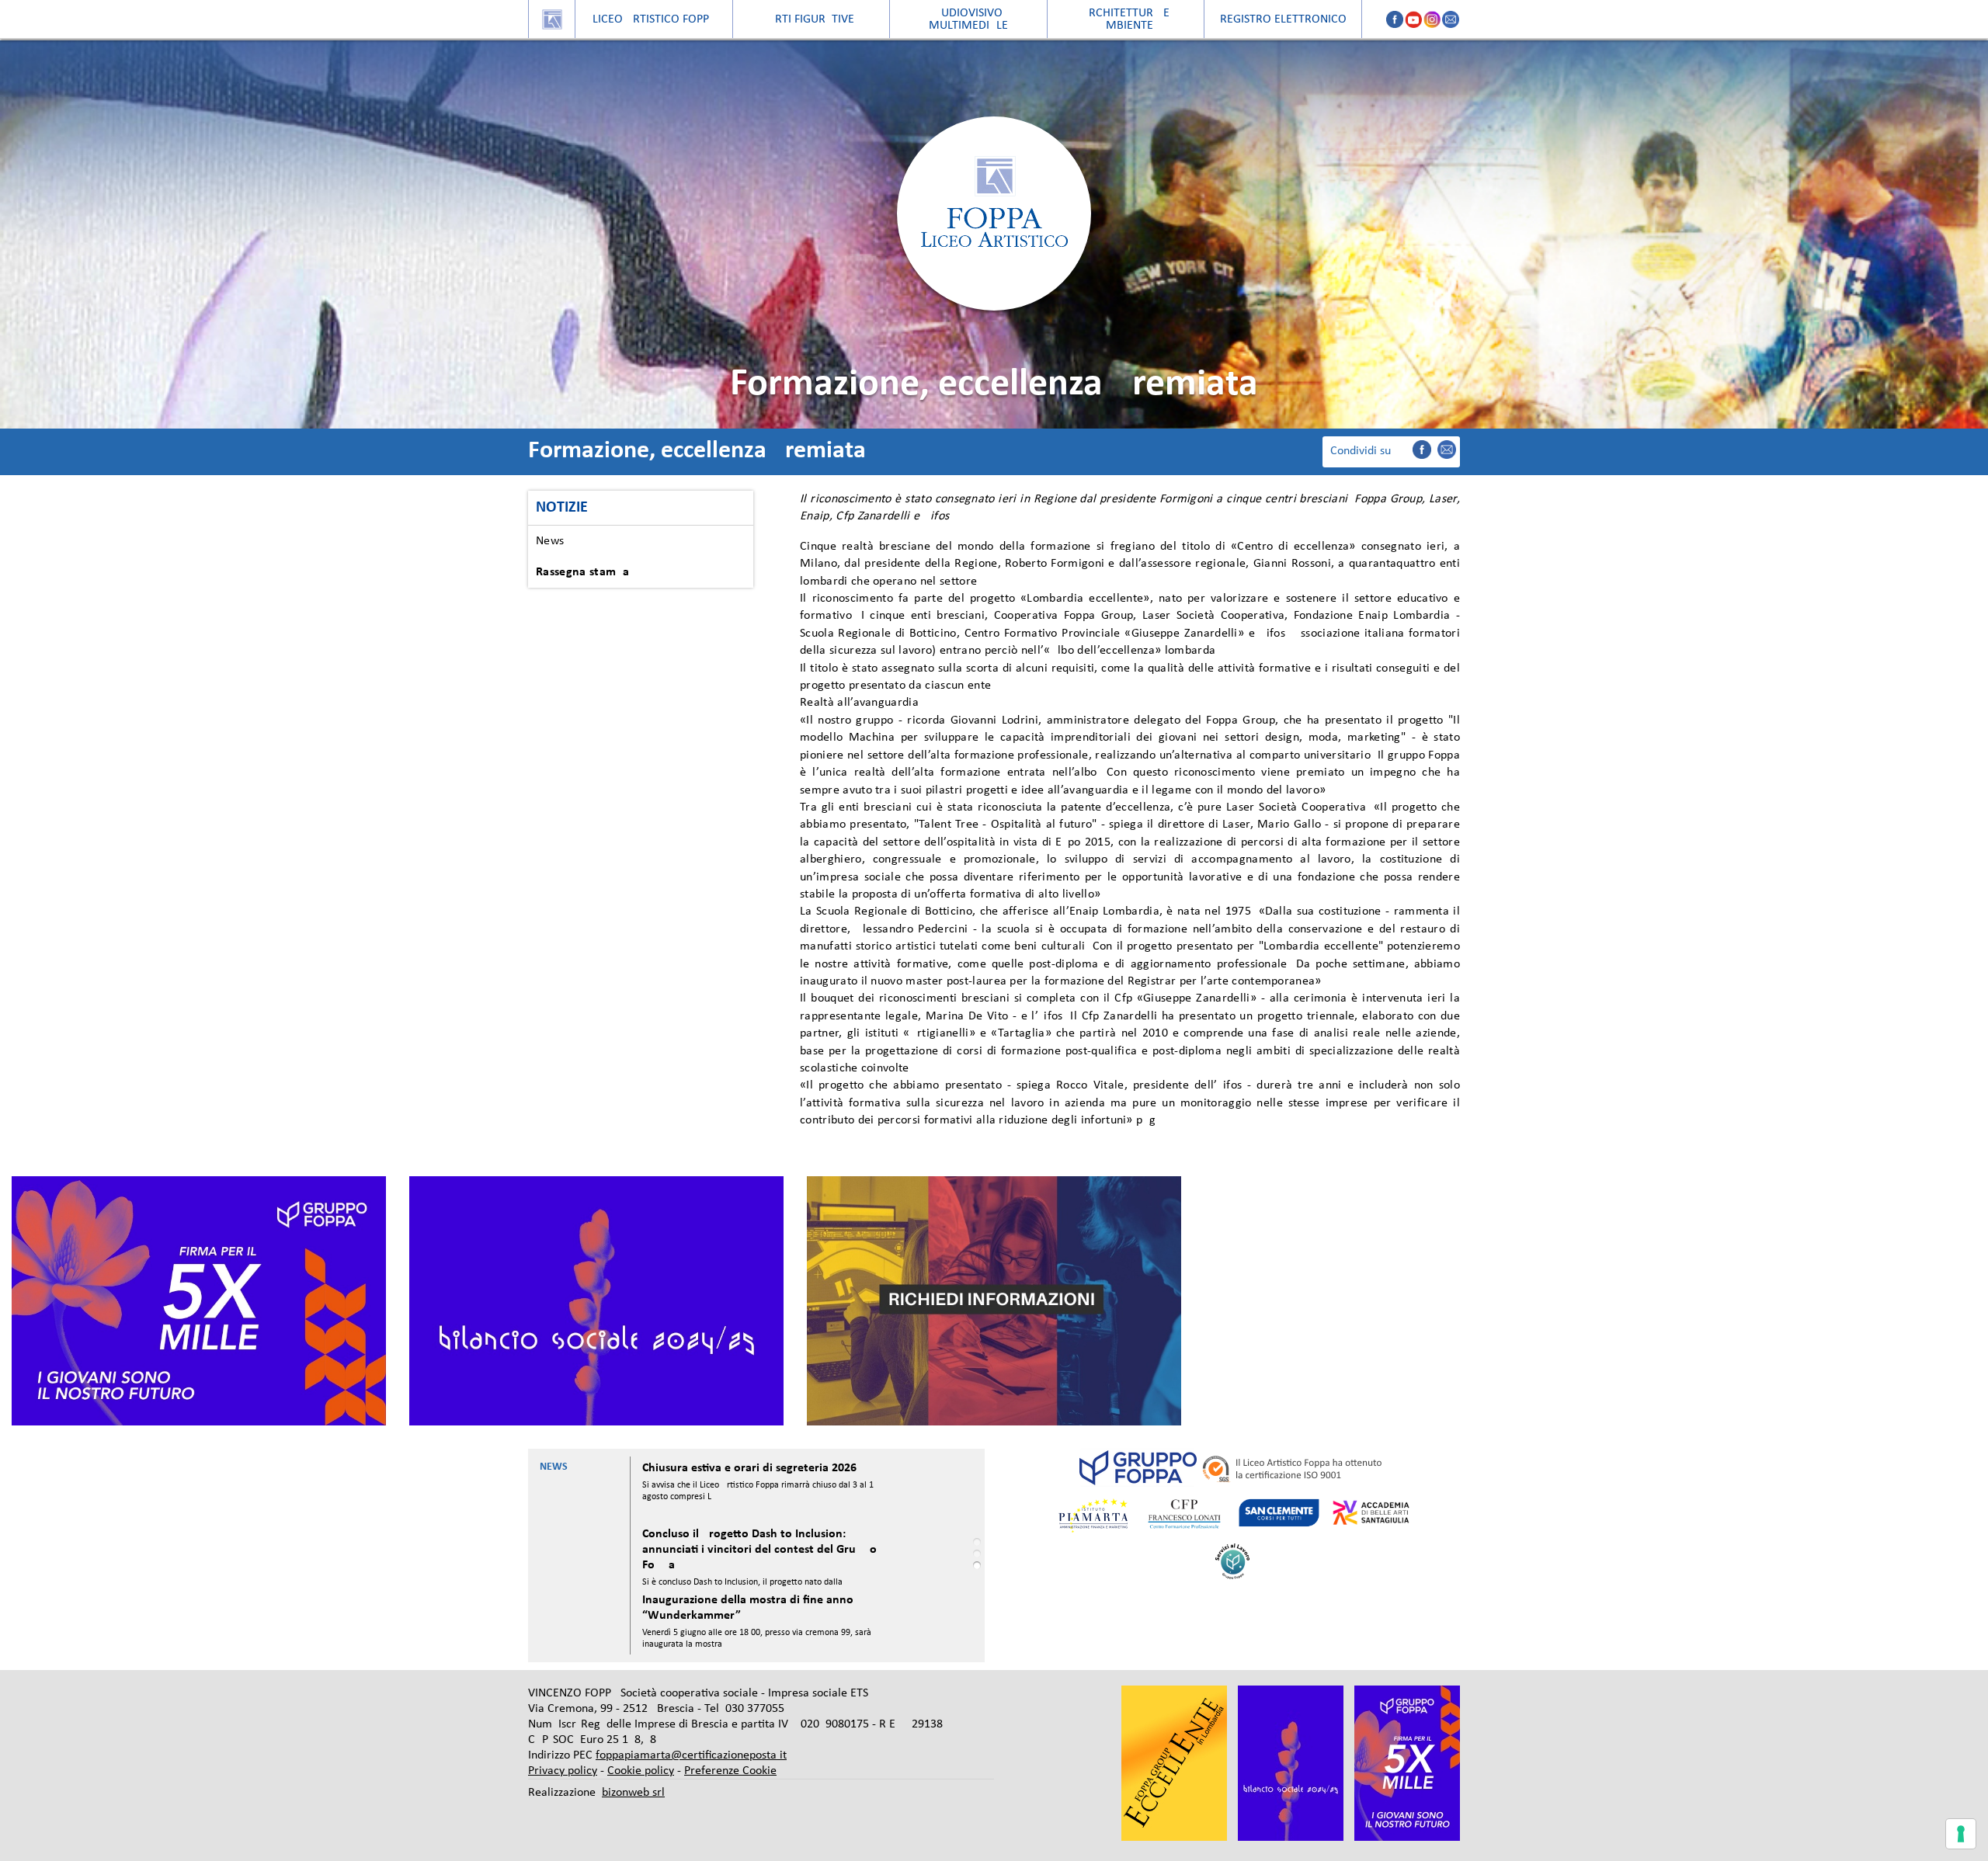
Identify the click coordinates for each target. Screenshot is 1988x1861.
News (550, 541)
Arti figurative (811, 19)
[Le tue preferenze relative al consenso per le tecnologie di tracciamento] (1961, 1834)
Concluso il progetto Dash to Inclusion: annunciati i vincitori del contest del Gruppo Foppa (759, 1550)
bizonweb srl (633, 1793)
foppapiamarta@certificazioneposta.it (691, 1755)
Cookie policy (641, 1771)
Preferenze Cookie (730, 1771)
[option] (199, 1301)
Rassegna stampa (583, 572)
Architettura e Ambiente (1126, 19)
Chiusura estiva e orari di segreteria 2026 (749, 1468)
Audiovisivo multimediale (968, 19)
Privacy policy (563, 1771)
